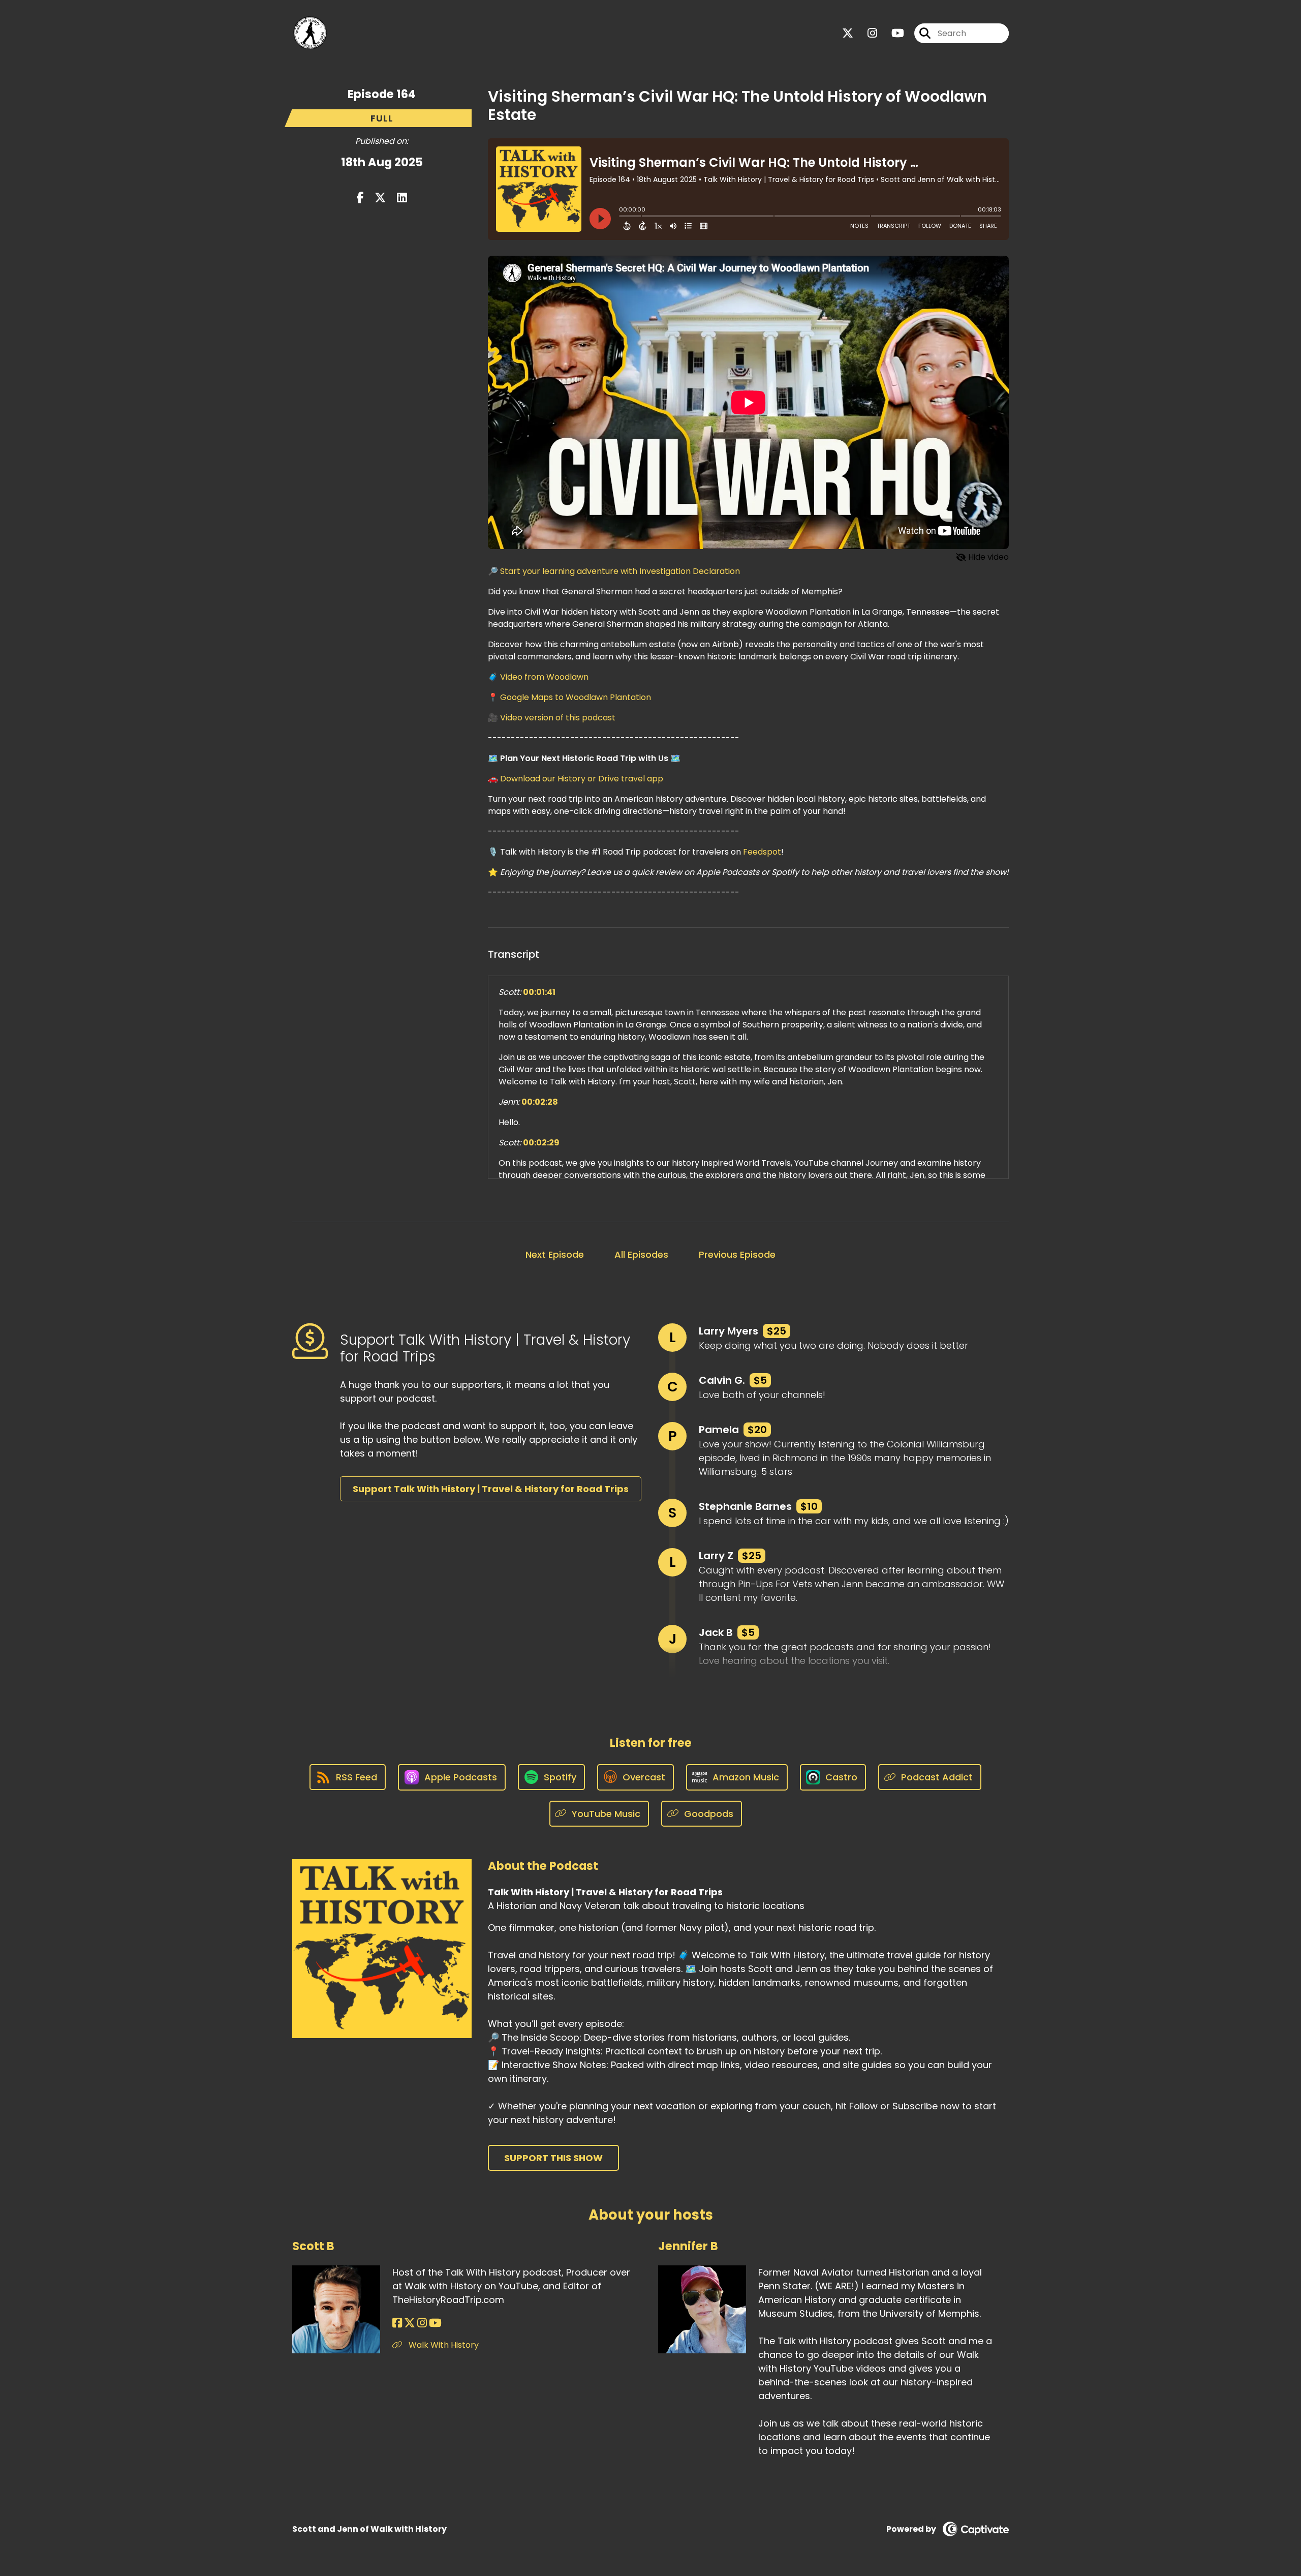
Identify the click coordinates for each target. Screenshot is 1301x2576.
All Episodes (641, 1254)
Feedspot (762, 852)
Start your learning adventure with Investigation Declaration (620, 571)
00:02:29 (541, 1143)
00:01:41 (539, 992)
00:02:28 (540, 1102)
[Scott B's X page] (410, 2323)
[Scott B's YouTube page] (435, 2323)
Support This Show (553, 2158)
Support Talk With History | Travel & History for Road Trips (491, 1489)
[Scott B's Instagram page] (422, 2323)
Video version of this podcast (558, 718)
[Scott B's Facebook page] (397, 2323)
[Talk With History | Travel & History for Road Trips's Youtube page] (892, 33)
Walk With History (443, 2345)
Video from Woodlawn (544, 677)
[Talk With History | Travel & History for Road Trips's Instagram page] (866, 33)
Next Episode (555, 1254)
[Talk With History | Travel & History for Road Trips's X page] (848, 33)
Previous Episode (737, 1254)
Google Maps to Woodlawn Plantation (576, 697)
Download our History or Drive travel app (582, 779)
